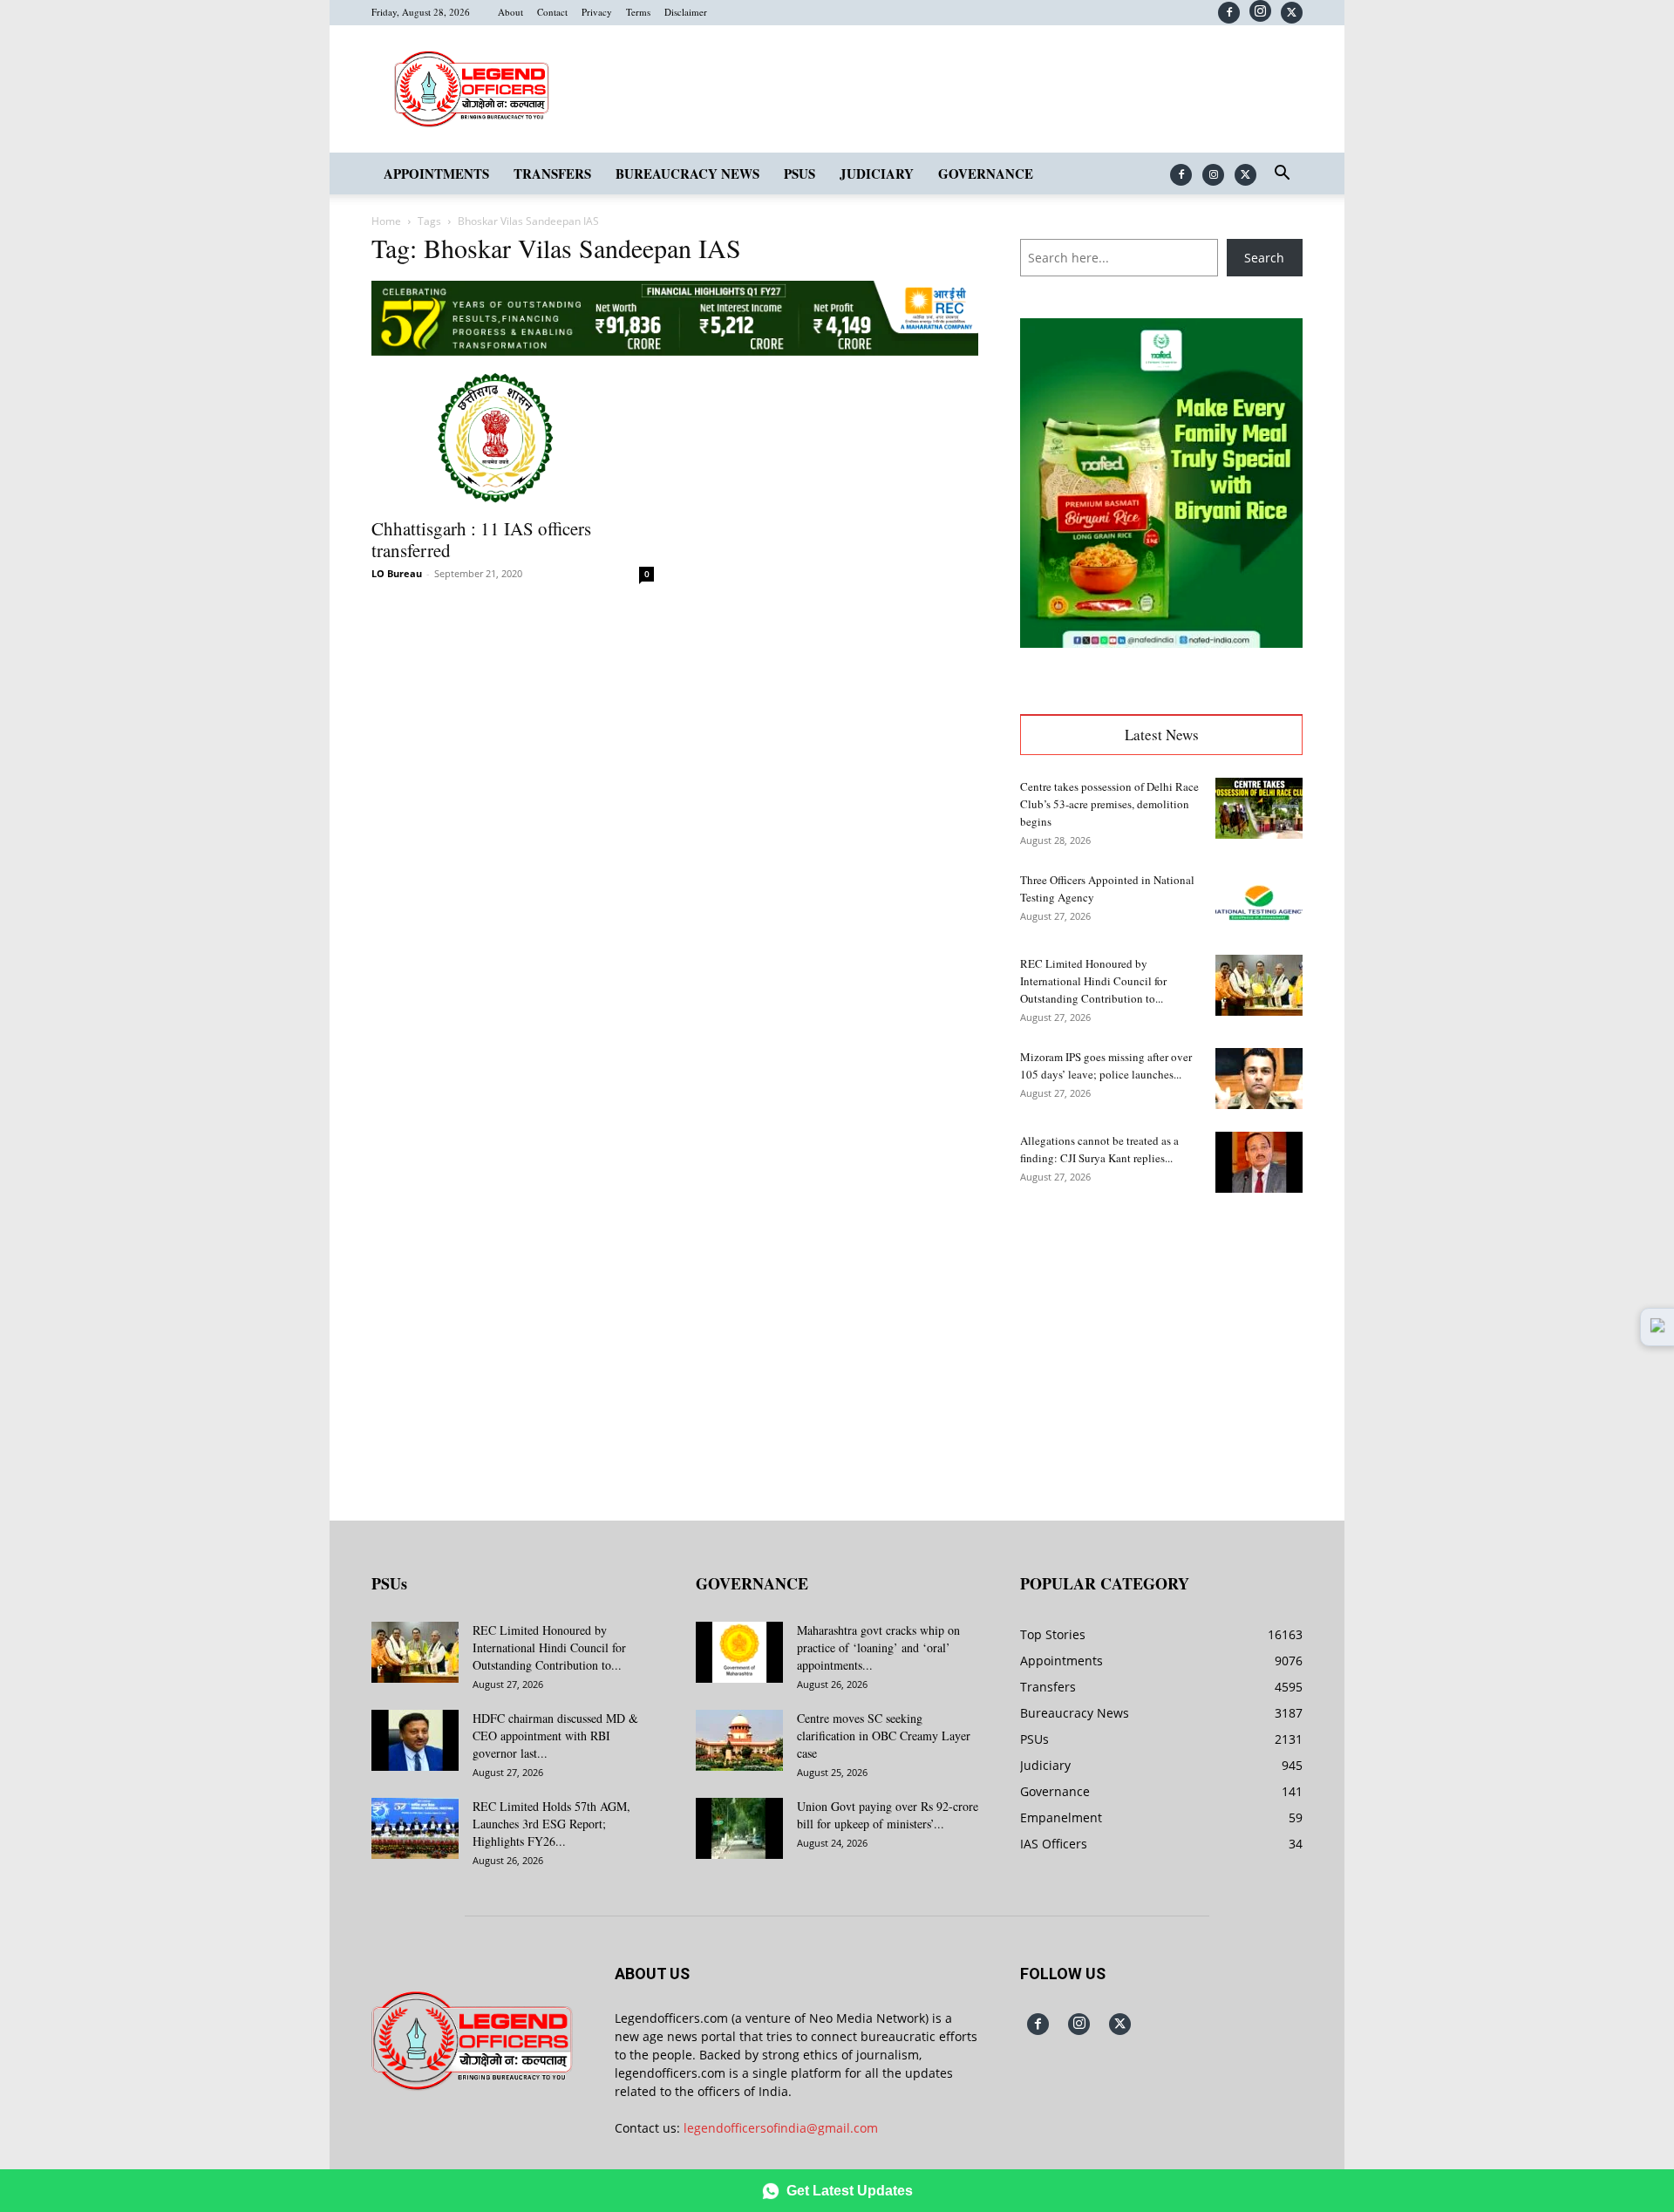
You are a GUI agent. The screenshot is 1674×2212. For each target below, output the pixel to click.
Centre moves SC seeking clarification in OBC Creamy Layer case (884, 1736)
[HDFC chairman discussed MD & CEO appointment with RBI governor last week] (415, 1740)
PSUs (800, 174)
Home (386, 221)
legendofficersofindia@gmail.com (781, 2128)
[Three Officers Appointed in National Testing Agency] (1259, 902)
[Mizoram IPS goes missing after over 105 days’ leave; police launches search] (1259, 1079)
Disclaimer (686, 12)
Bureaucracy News (687, 174)
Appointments (436, 174)
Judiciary (877, 174)
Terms (638, 12)
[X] (1292, 13)
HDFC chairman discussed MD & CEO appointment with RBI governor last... (555, 1736)
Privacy (597, 12)
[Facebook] (1229, 13)
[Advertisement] (1161, 1344)
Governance (986, 174)
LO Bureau (397, 573)
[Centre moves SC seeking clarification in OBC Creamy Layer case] (739, 1740)
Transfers (552, 174)
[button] (1282, 175)
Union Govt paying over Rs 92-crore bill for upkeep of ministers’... (888, 1815)
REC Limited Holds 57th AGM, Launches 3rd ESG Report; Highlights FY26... (551, 1824)
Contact (552, 12)
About (510, 12)
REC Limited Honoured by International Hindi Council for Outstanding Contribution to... (1093, 981)
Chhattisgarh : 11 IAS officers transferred (481, 539)
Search (1264, 258)
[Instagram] (1260, 11)
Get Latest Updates (850, 2191)
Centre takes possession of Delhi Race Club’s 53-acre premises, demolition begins (1109, 804)
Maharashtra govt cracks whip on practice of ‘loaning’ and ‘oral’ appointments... (878, 1647)
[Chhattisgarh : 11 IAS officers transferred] (513, 438)
